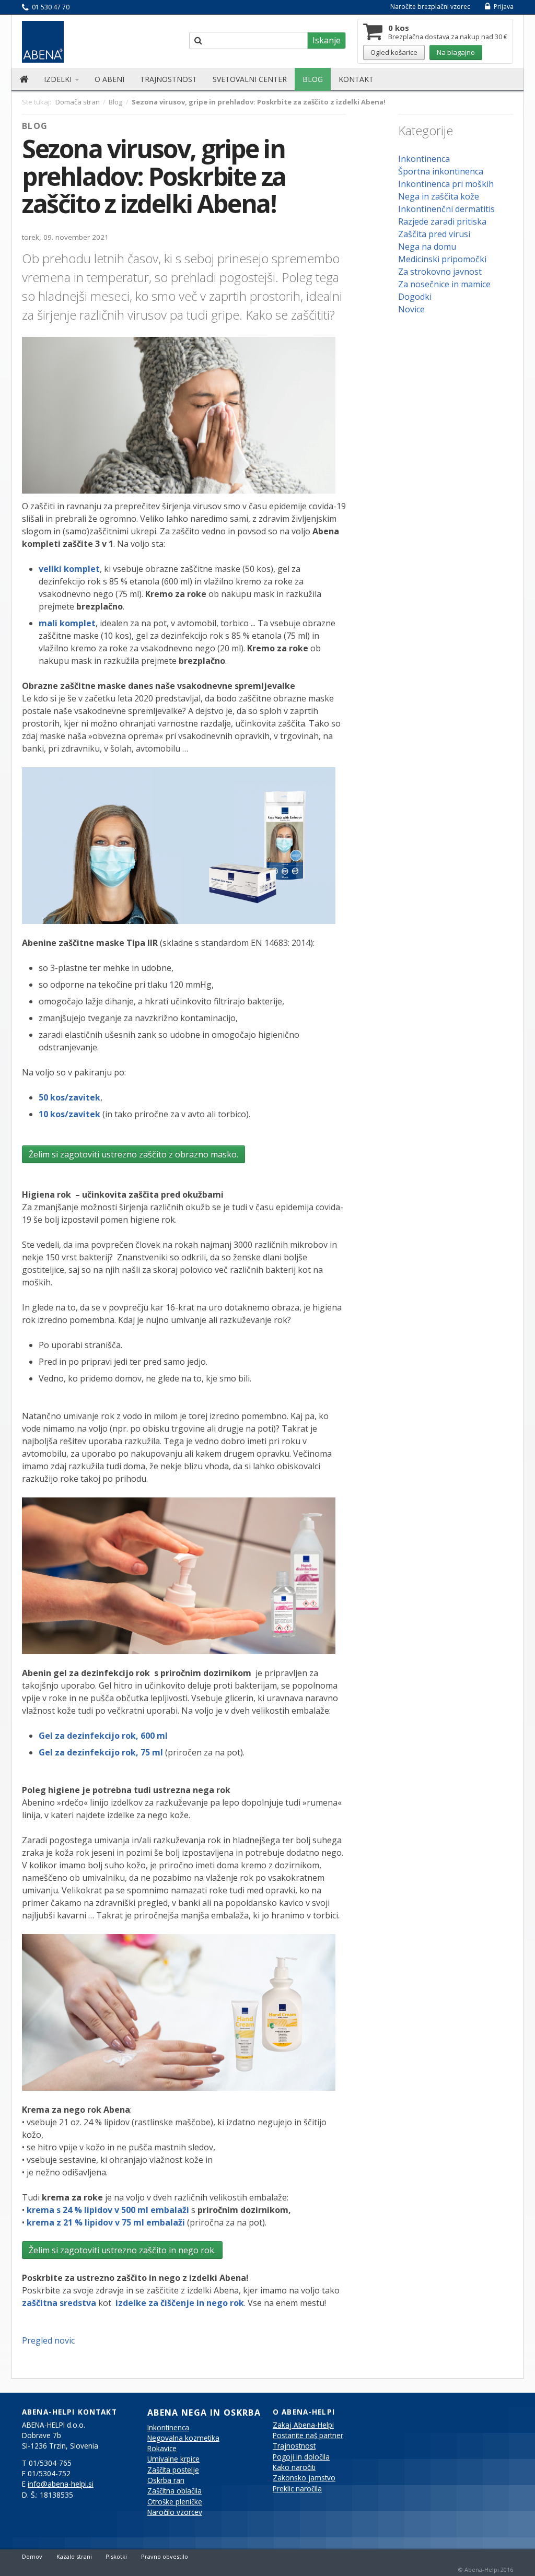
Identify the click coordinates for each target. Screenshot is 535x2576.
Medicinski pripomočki (442, 259)
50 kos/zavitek (69, 1097)
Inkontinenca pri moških (446, 184)
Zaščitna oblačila (175, 2491)
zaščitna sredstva (59, 2303)
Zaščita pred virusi (434, 234)
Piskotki (116, 2556)
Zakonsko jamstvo (304, 2478)
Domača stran (78, 102)
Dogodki (415, 297)
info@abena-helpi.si (61, 2484)
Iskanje (327, 40)
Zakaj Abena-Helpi (303, 2425)
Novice (411, 309)
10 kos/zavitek (69, 1114)
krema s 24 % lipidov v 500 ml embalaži (108, 2210)
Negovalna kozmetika (183, 2438)
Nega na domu (427, 247)
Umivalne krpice (173, 2459)
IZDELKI (59, 79)
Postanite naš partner (308, 2436)
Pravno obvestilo (165, 2556)
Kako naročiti (294, 2467)
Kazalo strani (74, 2556)
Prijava (503, 7)
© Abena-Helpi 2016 (486, 2569)
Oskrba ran (166, 2480)
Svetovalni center (250, 79)
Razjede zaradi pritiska (442, 221)
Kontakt (356, 79)
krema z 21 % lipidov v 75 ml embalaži (106, 2222)
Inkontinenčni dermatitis (446, 209)
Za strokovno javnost (440, 272)
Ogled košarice (394, 52)
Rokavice (162, 2449)
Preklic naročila (297, 2489)
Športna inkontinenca (441, 171)
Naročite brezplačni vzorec (430, 7)
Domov (32, 2556)
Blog (313, 79)
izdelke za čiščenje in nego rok (179, 2303)
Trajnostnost (168, 79)
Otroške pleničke (175, 2502)
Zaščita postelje (173, 2470)
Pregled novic (48, 2340)
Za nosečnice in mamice (444, 284)
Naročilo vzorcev (175, 2512)
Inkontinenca (424, 159)
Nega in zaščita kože (439, 196)
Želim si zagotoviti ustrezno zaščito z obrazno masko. (133, 1154)
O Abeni (109, 79)
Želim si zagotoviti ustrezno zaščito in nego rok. (122, 2250)
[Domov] (24, 79)
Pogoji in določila (301, 2457)
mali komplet (67, 623)
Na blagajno (456, 52)
